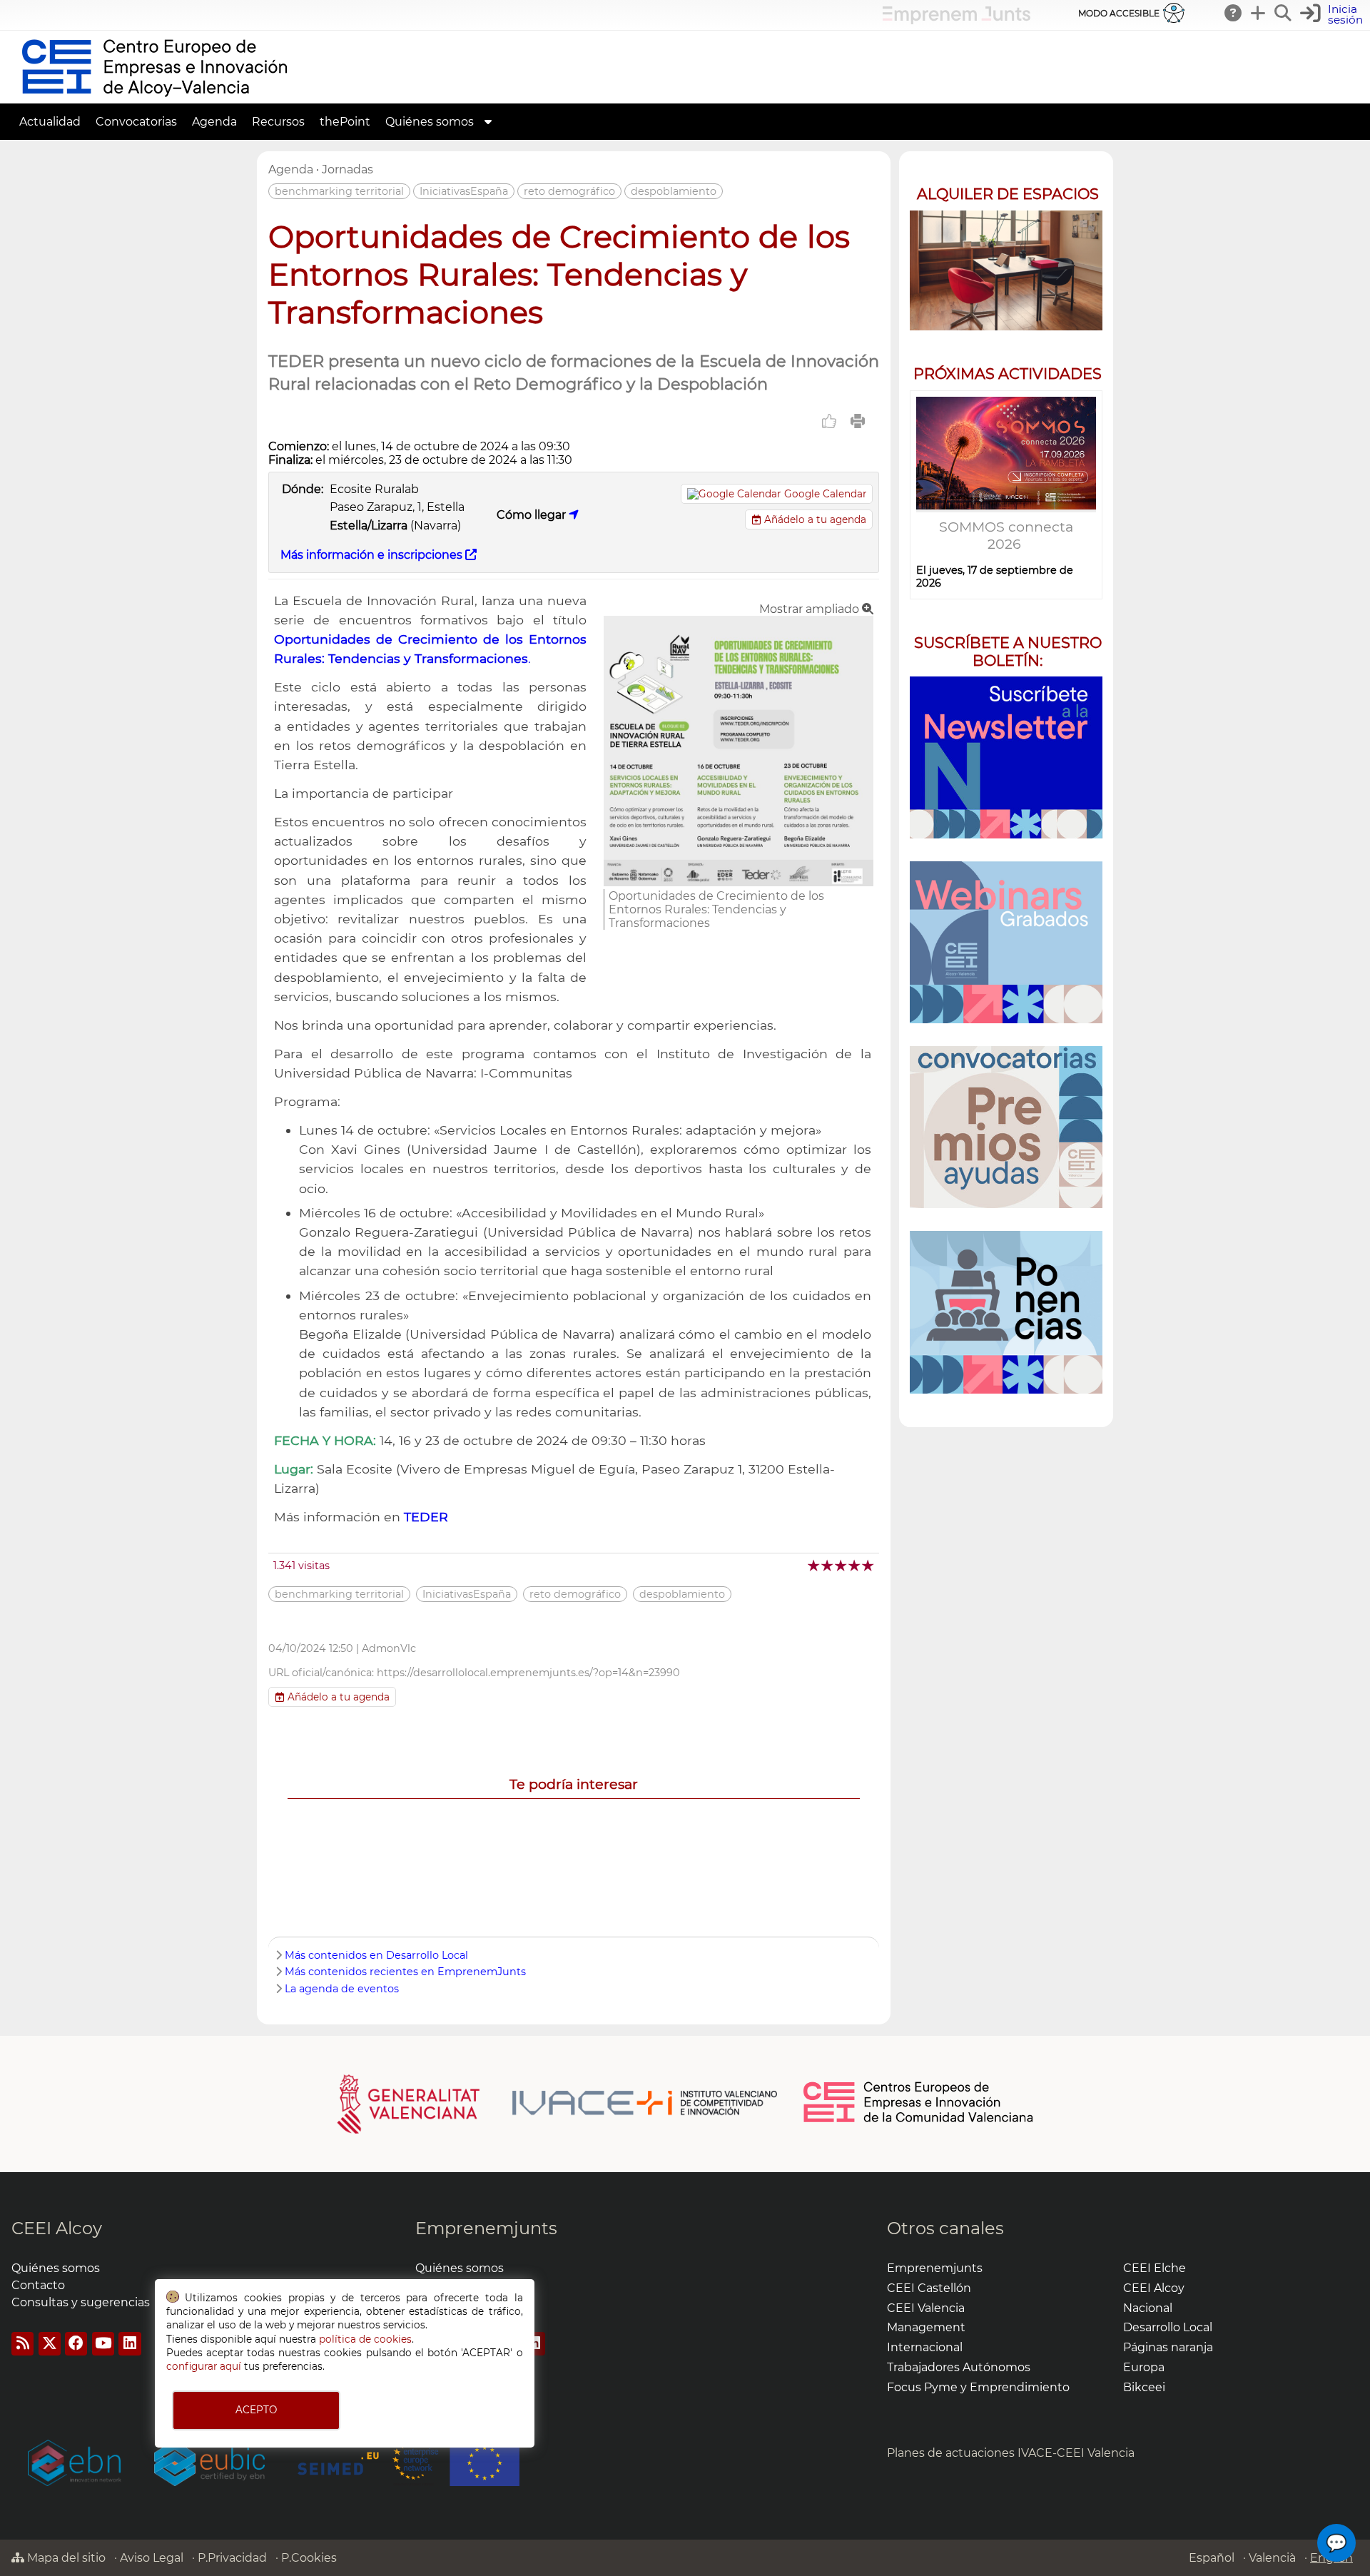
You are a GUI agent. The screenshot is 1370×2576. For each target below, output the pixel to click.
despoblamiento (674, 191)
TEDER (426, 1517)
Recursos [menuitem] (278, 122)
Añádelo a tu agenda (814, 519)
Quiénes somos (56, 2268)
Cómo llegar (533, 515)
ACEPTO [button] (256, 2410)
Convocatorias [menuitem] (136, 122)
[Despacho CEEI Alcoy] (1006, 271)
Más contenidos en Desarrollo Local (376, 1955)
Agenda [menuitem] (214, 122)
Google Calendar (825, 494)
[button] (1333, 15)
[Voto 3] (842, 1565)
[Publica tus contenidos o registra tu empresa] (1259, 13)
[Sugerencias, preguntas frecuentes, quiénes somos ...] (1234, 13)
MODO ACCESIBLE (1119, 13)
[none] (739, 882)
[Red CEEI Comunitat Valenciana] (919, 2120)
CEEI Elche (1155, 2268)
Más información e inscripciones (373, 555)
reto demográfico (569, 191)
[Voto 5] (869, 1565)
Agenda (291, 169)
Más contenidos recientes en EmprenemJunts (405, 1972)
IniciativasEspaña (464, 191)
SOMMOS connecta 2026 (1006, 535)
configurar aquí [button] (204, 2366)
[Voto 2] (828, 1565)
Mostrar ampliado (811, 609)
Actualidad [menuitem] (50, 122)
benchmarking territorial (339, 191)
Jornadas (347, 169)
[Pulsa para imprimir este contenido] (858, 421)
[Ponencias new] (1006, 1312)
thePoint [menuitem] (345, 122)
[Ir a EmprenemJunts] (957, 20)
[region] (1006, 789)
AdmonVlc (389, 1648)
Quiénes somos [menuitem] (430, 122)
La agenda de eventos (342, 1989)
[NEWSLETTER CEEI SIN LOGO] (1006, 757)
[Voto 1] (815, 1565)
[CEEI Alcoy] (154, 97)
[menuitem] (488, 122)
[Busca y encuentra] (1284, 13)
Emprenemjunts (486, 2228)
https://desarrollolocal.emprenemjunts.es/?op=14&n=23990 (528, 1673)
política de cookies (365, 2339)
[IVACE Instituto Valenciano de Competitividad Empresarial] (558, 2103)
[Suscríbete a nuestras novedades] (1006, 1127)
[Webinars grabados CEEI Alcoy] (1006, 942)
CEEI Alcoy (57, 2228)
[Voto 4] (855, 1565)
